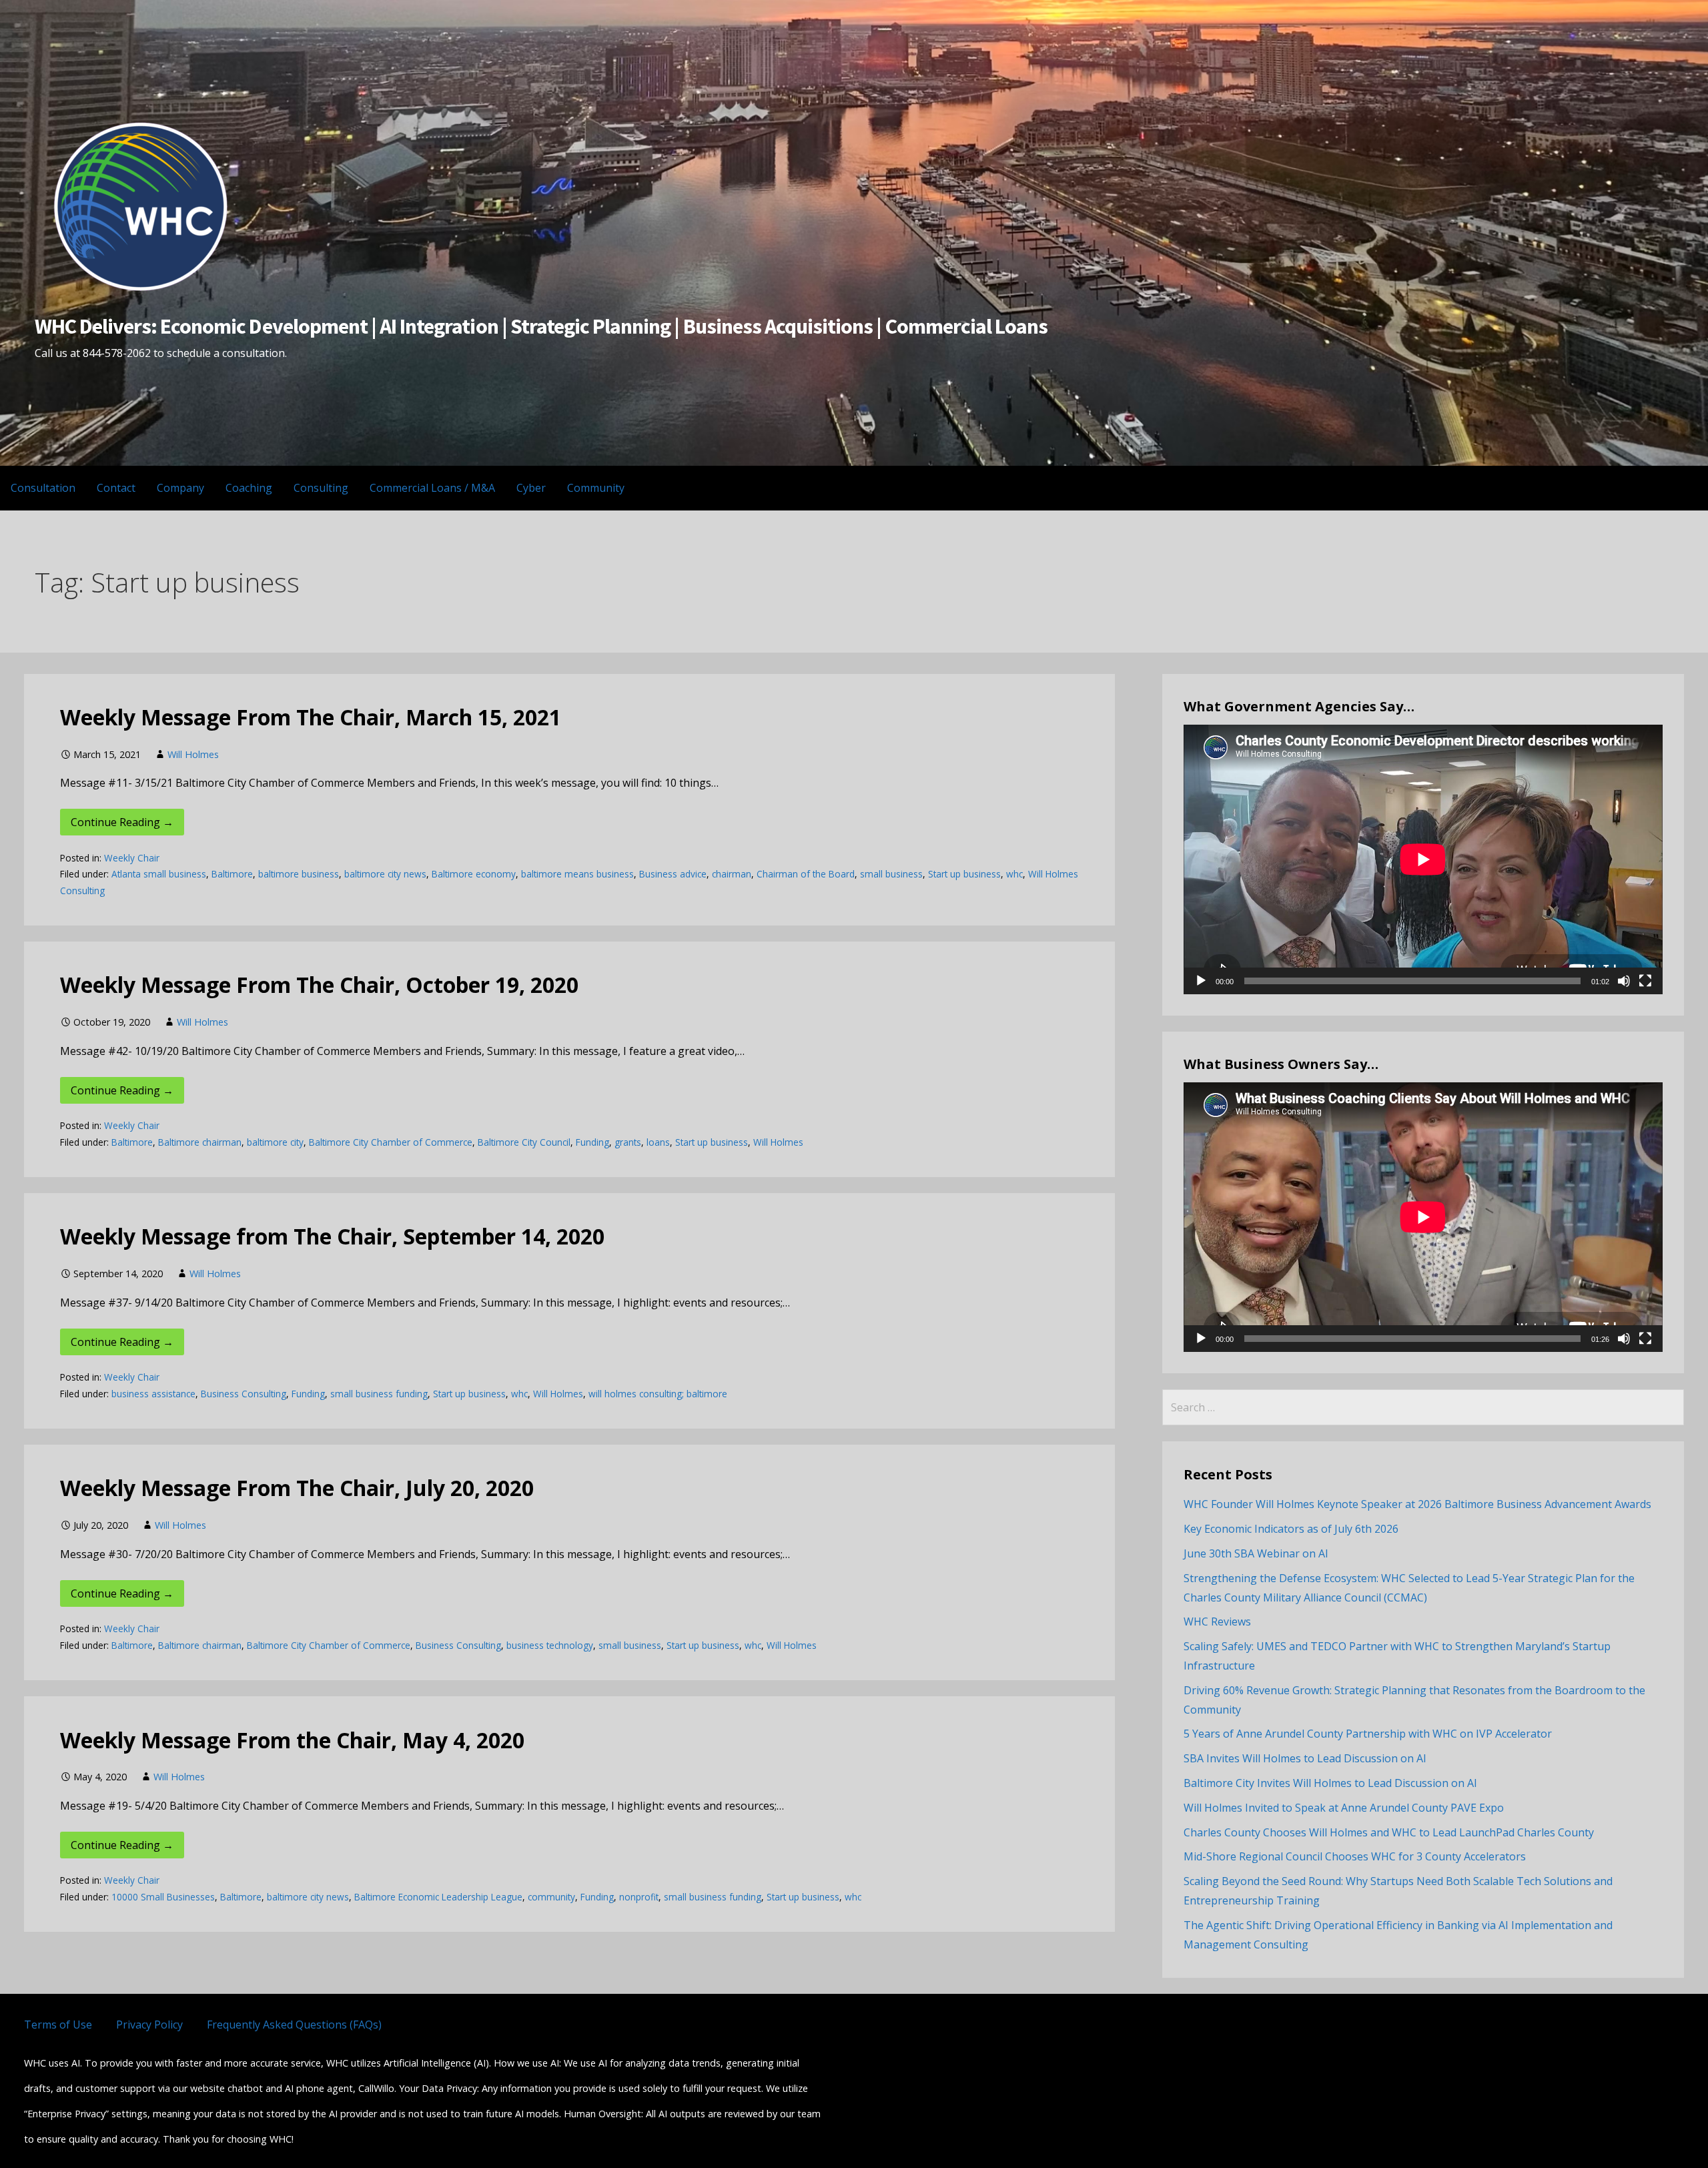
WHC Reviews (1217, 1621)
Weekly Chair (132, 858)
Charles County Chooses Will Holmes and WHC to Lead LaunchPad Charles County (1389, 1832)
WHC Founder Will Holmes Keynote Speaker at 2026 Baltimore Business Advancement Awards (1417, 1504)
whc (1014, 874)
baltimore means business (577, 874)
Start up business (964, 874)
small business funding (379, 1394)
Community (596, 488)
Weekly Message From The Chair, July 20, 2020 (297, 1488)
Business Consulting (244, 1394)
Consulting (321, 488)
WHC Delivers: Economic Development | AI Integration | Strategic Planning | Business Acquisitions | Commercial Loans (541, 326)
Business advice (673, 874)
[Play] (1201, 981)
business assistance (153, 1394)
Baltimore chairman (200, 1142)
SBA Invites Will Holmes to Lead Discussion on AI (1305, 1758)
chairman (732, 874)
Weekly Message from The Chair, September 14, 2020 (332, 1236)
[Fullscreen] (1645, 981)
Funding (592, 1142)
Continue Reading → (122, 822)
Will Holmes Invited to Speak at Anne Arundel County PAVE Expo (1344, 1808)
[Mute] (1624, 981)
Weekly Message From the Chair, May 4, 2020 (292, 1740)
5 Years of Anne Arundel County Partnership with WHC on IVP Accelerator (1368, 1734)
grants (628, 1142)
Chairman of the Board (806, 874)
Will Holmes (193, 754)
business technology (550, 1645)
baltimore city (275, 1142)
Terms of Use (58, 2025)
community (551, 1897)
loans (658, 1142)
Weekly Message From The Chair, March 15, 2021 (311, 717)
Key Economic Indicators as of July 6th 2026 (1291, 1529)
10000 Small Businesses (163, 1897)
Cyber (531, 488)
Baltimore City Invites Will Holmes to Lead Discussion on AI (1330, 1783)
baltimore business (299, 874)
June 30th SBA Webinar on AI (1256, 1553)
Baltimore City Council (524, 1142)
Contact (116, 488)
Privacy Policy (149, 2025)
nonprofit (639, 1897)
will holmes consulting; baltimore (658, 1394)
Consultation (43, 488)
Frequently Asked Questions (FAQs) (294, 2025)
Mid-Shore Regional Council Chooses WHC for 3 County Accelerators (1355, 1856)
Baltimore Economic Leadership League (438, 1897)
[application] (1423, 859)
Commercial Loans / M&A (432, 488)
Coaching (249, 488)
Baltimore (232, 874)
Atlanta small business (159, 874)
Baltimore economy (474, 874)
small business (891, 874)
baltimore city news (385, 874)
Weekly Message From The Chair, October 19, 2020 (319, 985)
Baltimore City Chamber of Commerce (391, 1142)
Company (180, 488)
